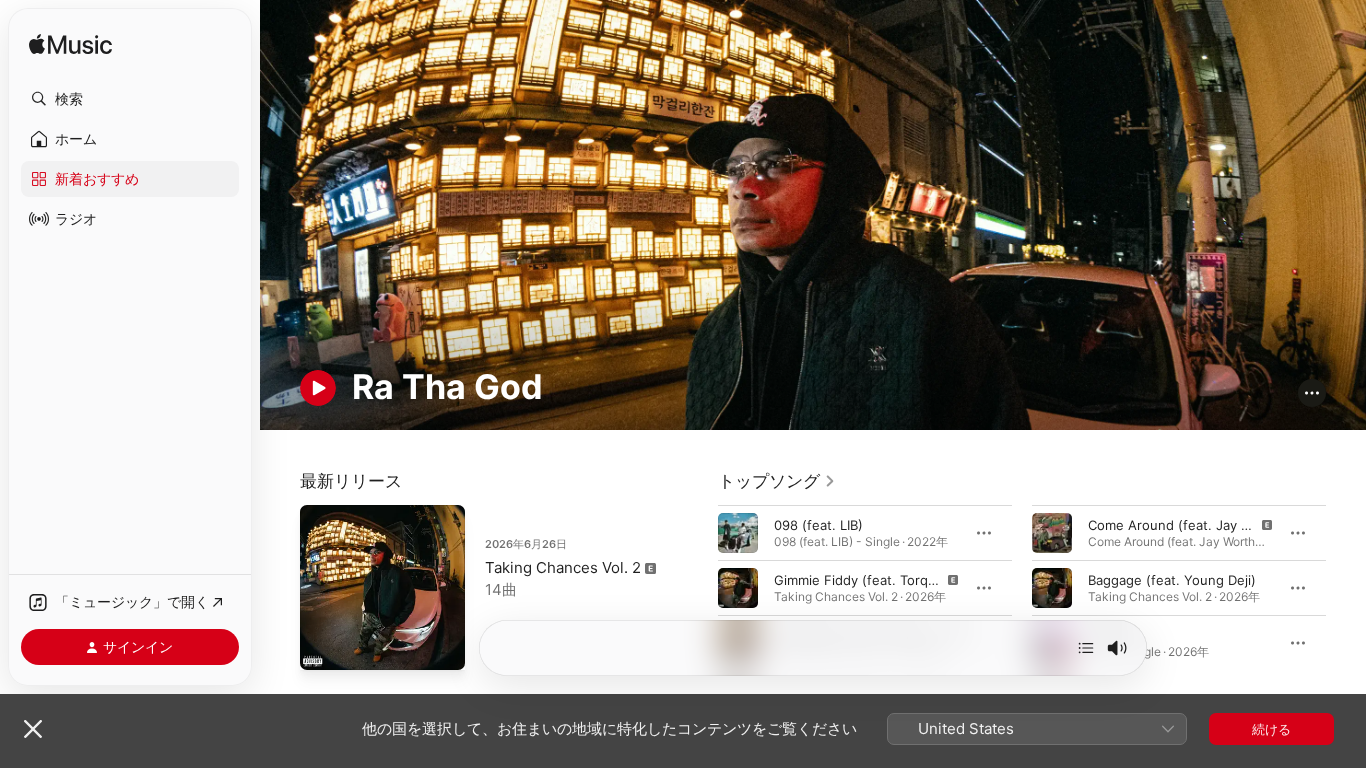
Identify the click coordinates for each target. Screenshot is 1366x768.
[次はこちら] (1086, 648)
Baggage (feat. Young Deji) (1172, 580)
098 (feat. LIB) (818, 525)
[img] (70, 45)
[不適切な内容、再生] (738, 588)
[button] (130, 99)
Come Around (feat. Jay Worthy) (1189, 525)
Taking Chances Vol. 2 (563, 567)
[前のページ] (698, 588)
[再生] (318, 388)
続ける (1271, 729)
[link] (777, 481)
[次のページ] (1346, 588)
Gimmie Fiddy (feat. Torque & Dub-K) (889, 580)
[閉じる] (33, 729)
